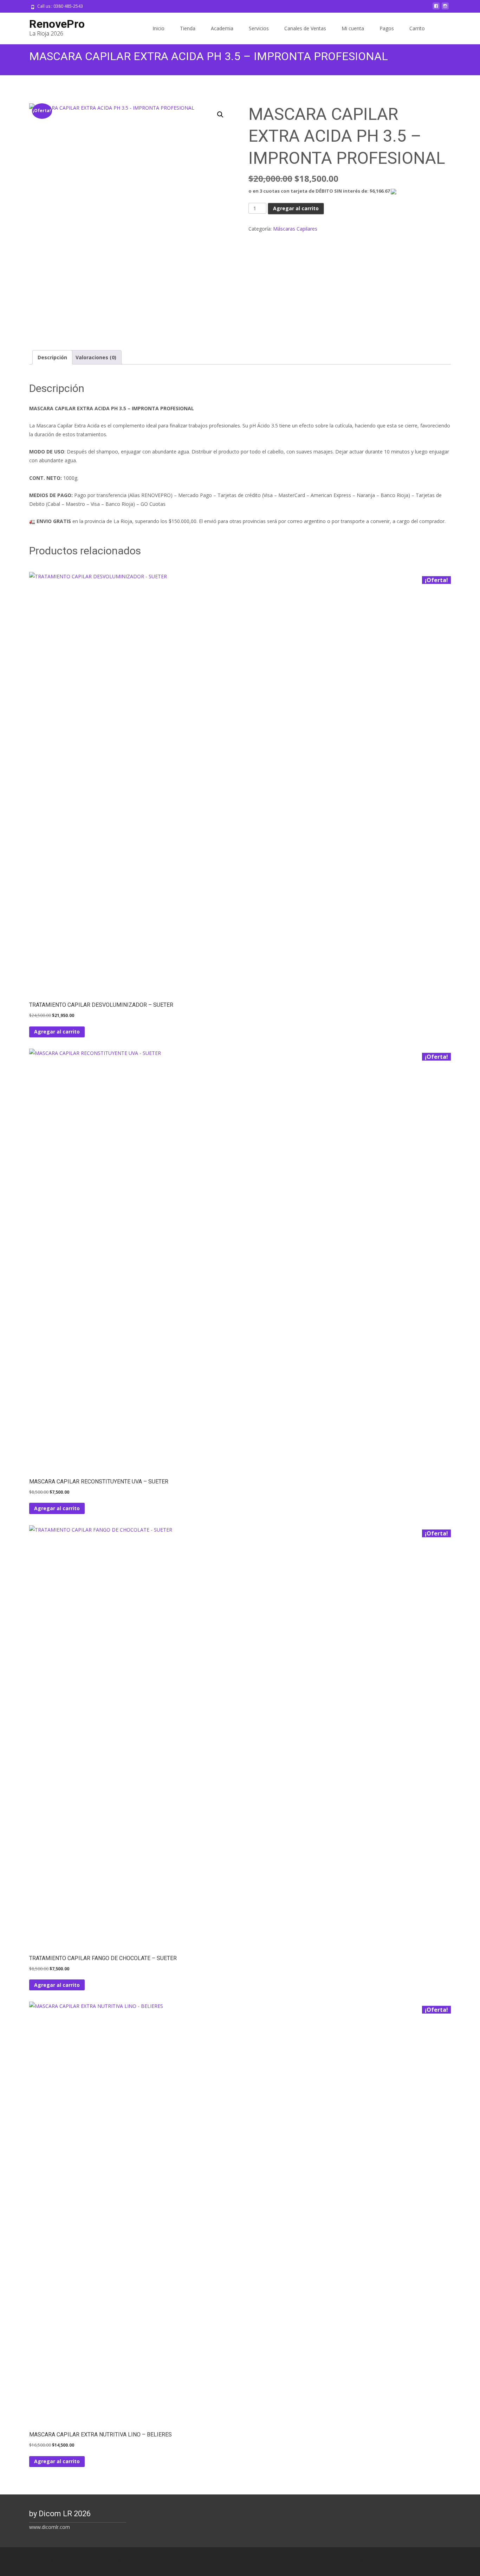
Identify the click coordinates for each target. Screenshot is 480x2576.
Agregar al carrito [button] (57, 1032)
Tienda (188, 28)
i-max (404, 2561)
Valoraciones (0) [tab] (96, 357)
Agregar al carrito (296, 208)
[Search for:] (445, 29)
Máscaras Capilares (295, 229)
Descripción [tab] (52, 357)
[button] (220, 115)
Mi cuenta (353, 28)
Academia (222, 28)
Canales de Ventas (305, 28)
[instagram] (445, 9)
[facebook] (436, 9)
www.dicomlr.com (50, 2527)
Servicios (259, 28)
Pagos (387, 28)
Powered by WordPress (358, 2561)
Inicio (158, 28)
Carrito (417, 28)
